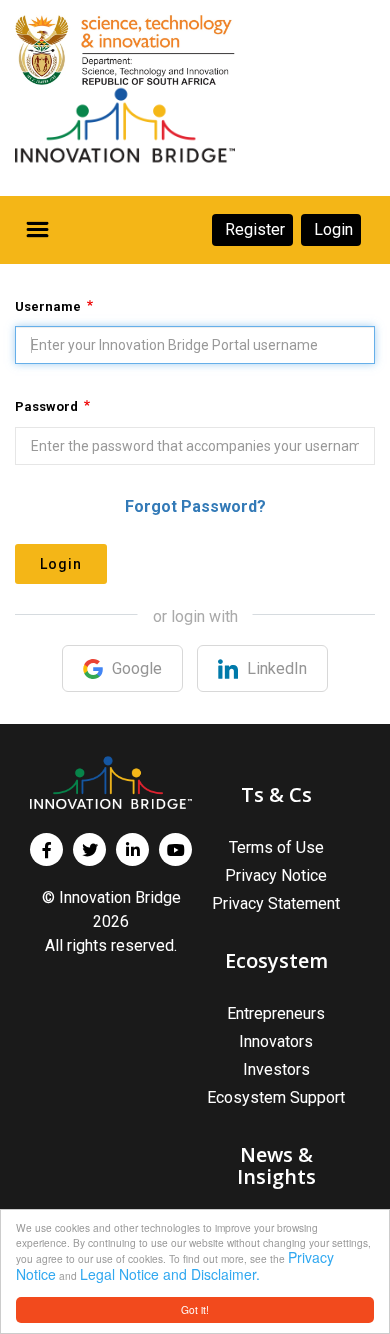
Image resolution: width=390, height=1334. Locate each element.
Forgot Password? (195, 506)
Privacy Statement (276, 903)
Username (48, 306)
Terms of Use (276, 847)
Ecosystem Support (276, 1097)
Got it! (195, 1309)
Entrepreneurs (276, 1013)
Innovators (276, 1041)
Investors (276, 1069)
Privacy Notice (276, 875)
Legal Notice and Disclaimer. (170, 1274)
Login (61, 564)
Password (46, 406)
